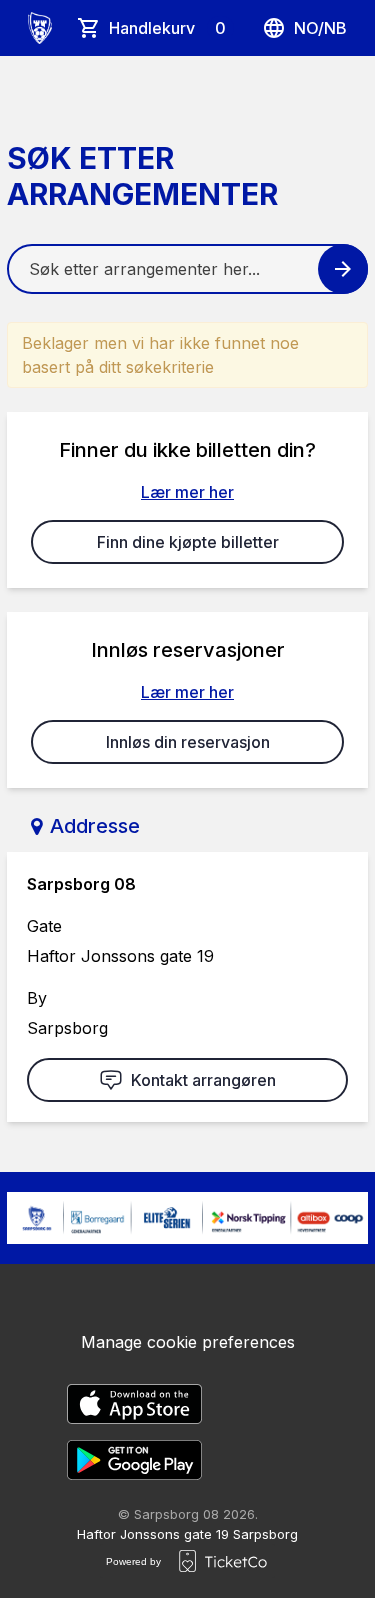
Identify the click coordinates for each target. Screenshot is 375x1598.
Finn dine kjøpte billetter (188, 542)
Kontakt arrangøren (203, 1080)
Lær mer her (187, 492)
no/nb (320, 28)
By (37, 998)
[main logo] (40, 28)
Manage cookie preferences (188, 1342)
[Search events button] (343, 269)
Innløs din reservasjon (188, 742)
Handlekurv (167, 28)
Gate (44, 926)
